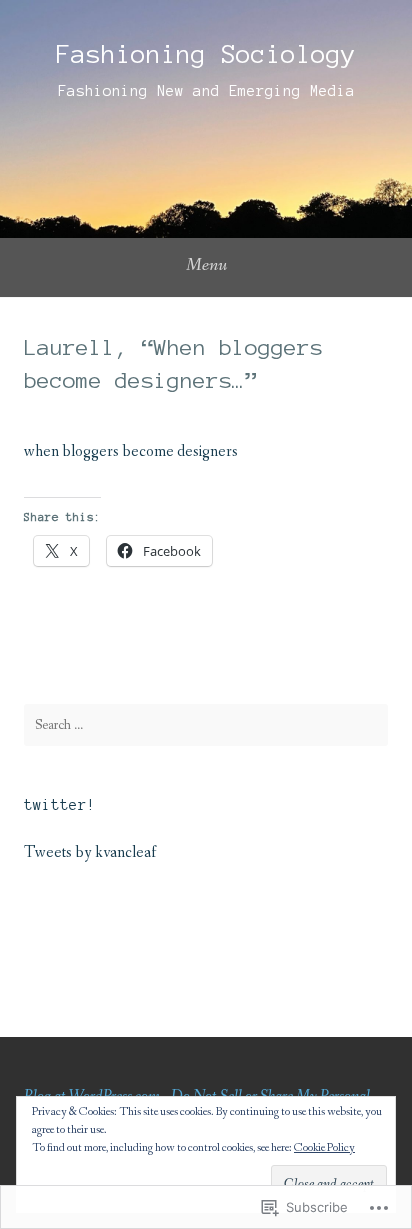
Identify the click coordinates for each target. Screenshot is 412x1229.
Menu (206, 265)
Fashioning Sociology (206, 54)
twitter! (60, 805)
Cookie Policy (324, 1148)
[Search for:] (206, 725)
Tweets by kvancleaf (90, 852)
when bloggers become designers (131, 451)
